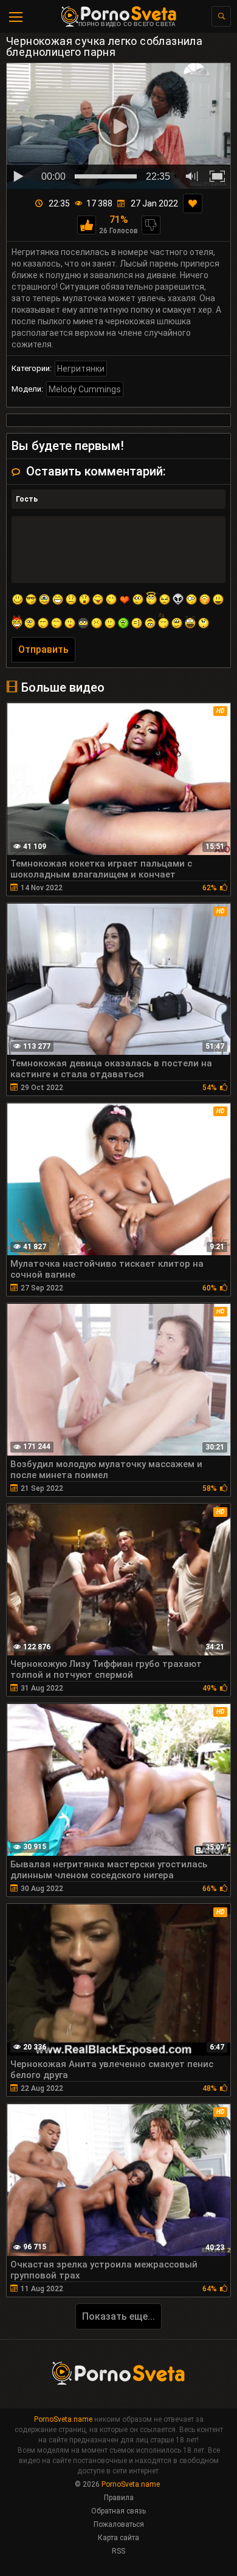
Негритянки (81, 369)
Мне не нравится (151, 225)
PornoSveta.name (63, 2419)
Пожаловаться (119, 2524)
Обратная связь (118, 2511)
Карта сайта (118, 2538)
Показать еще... (118, 2316)
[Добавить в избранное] (193, 203)
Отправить (43, 649)
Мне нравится (87, 225)
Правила (119, 2498)
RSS (118, 2551)
